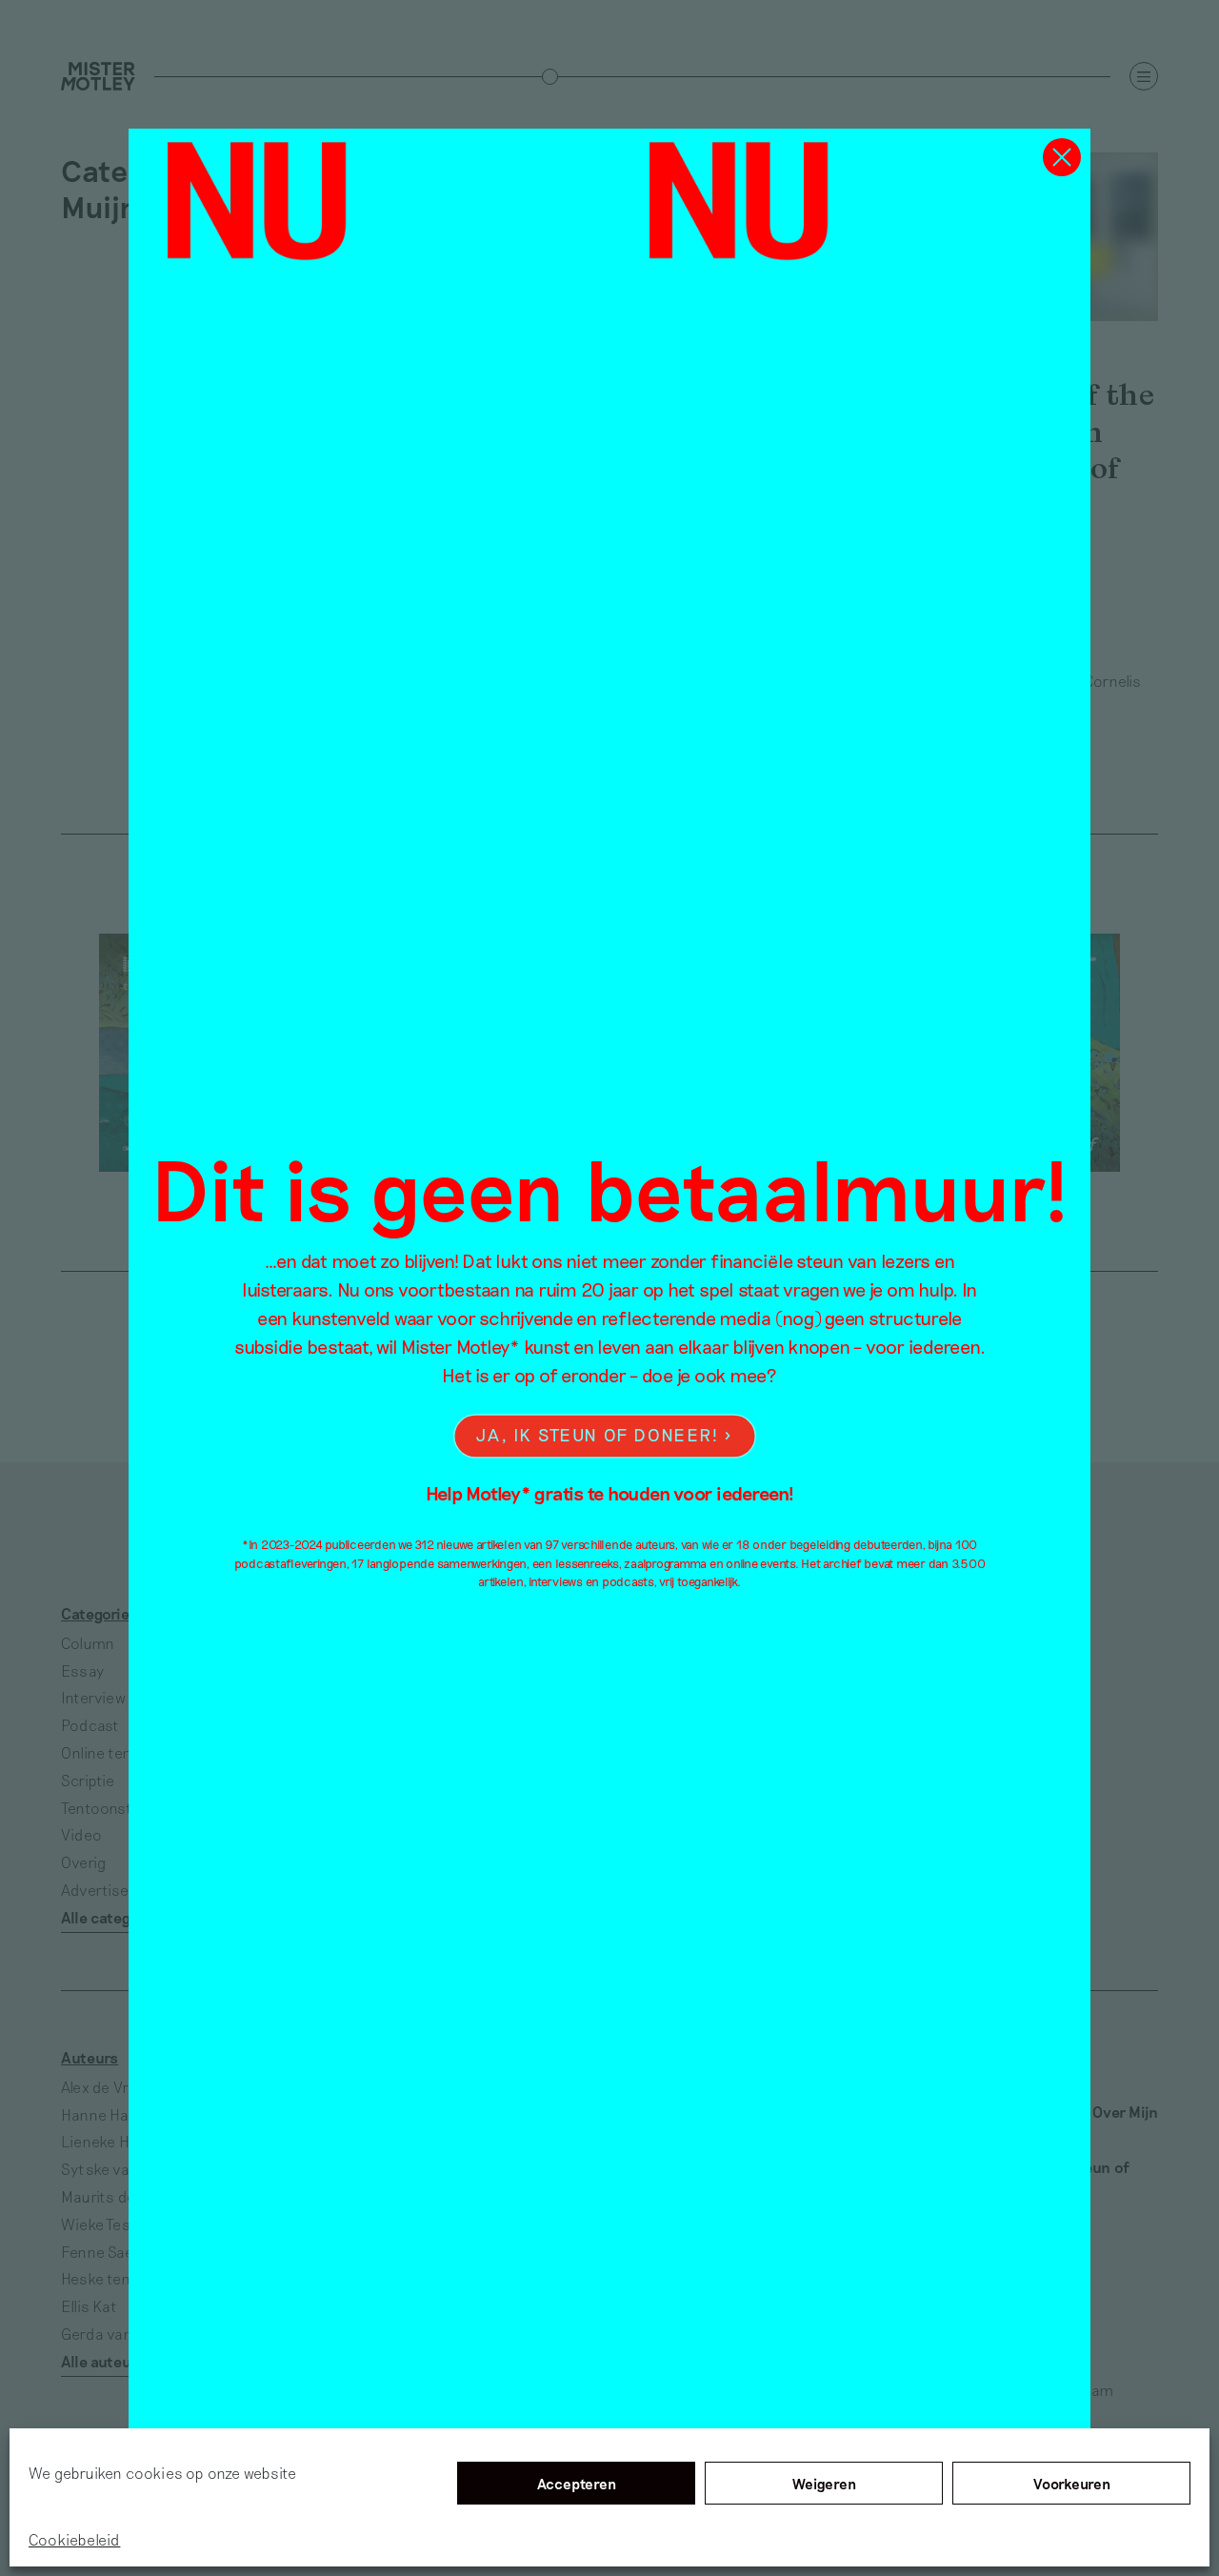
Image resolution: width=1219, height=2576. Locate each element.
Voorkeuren (1072, 2484)
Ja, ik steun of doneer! (597, 1434)
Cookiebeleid (74, 2539)
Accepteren (577, 2484)
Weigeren (824, 2484)
